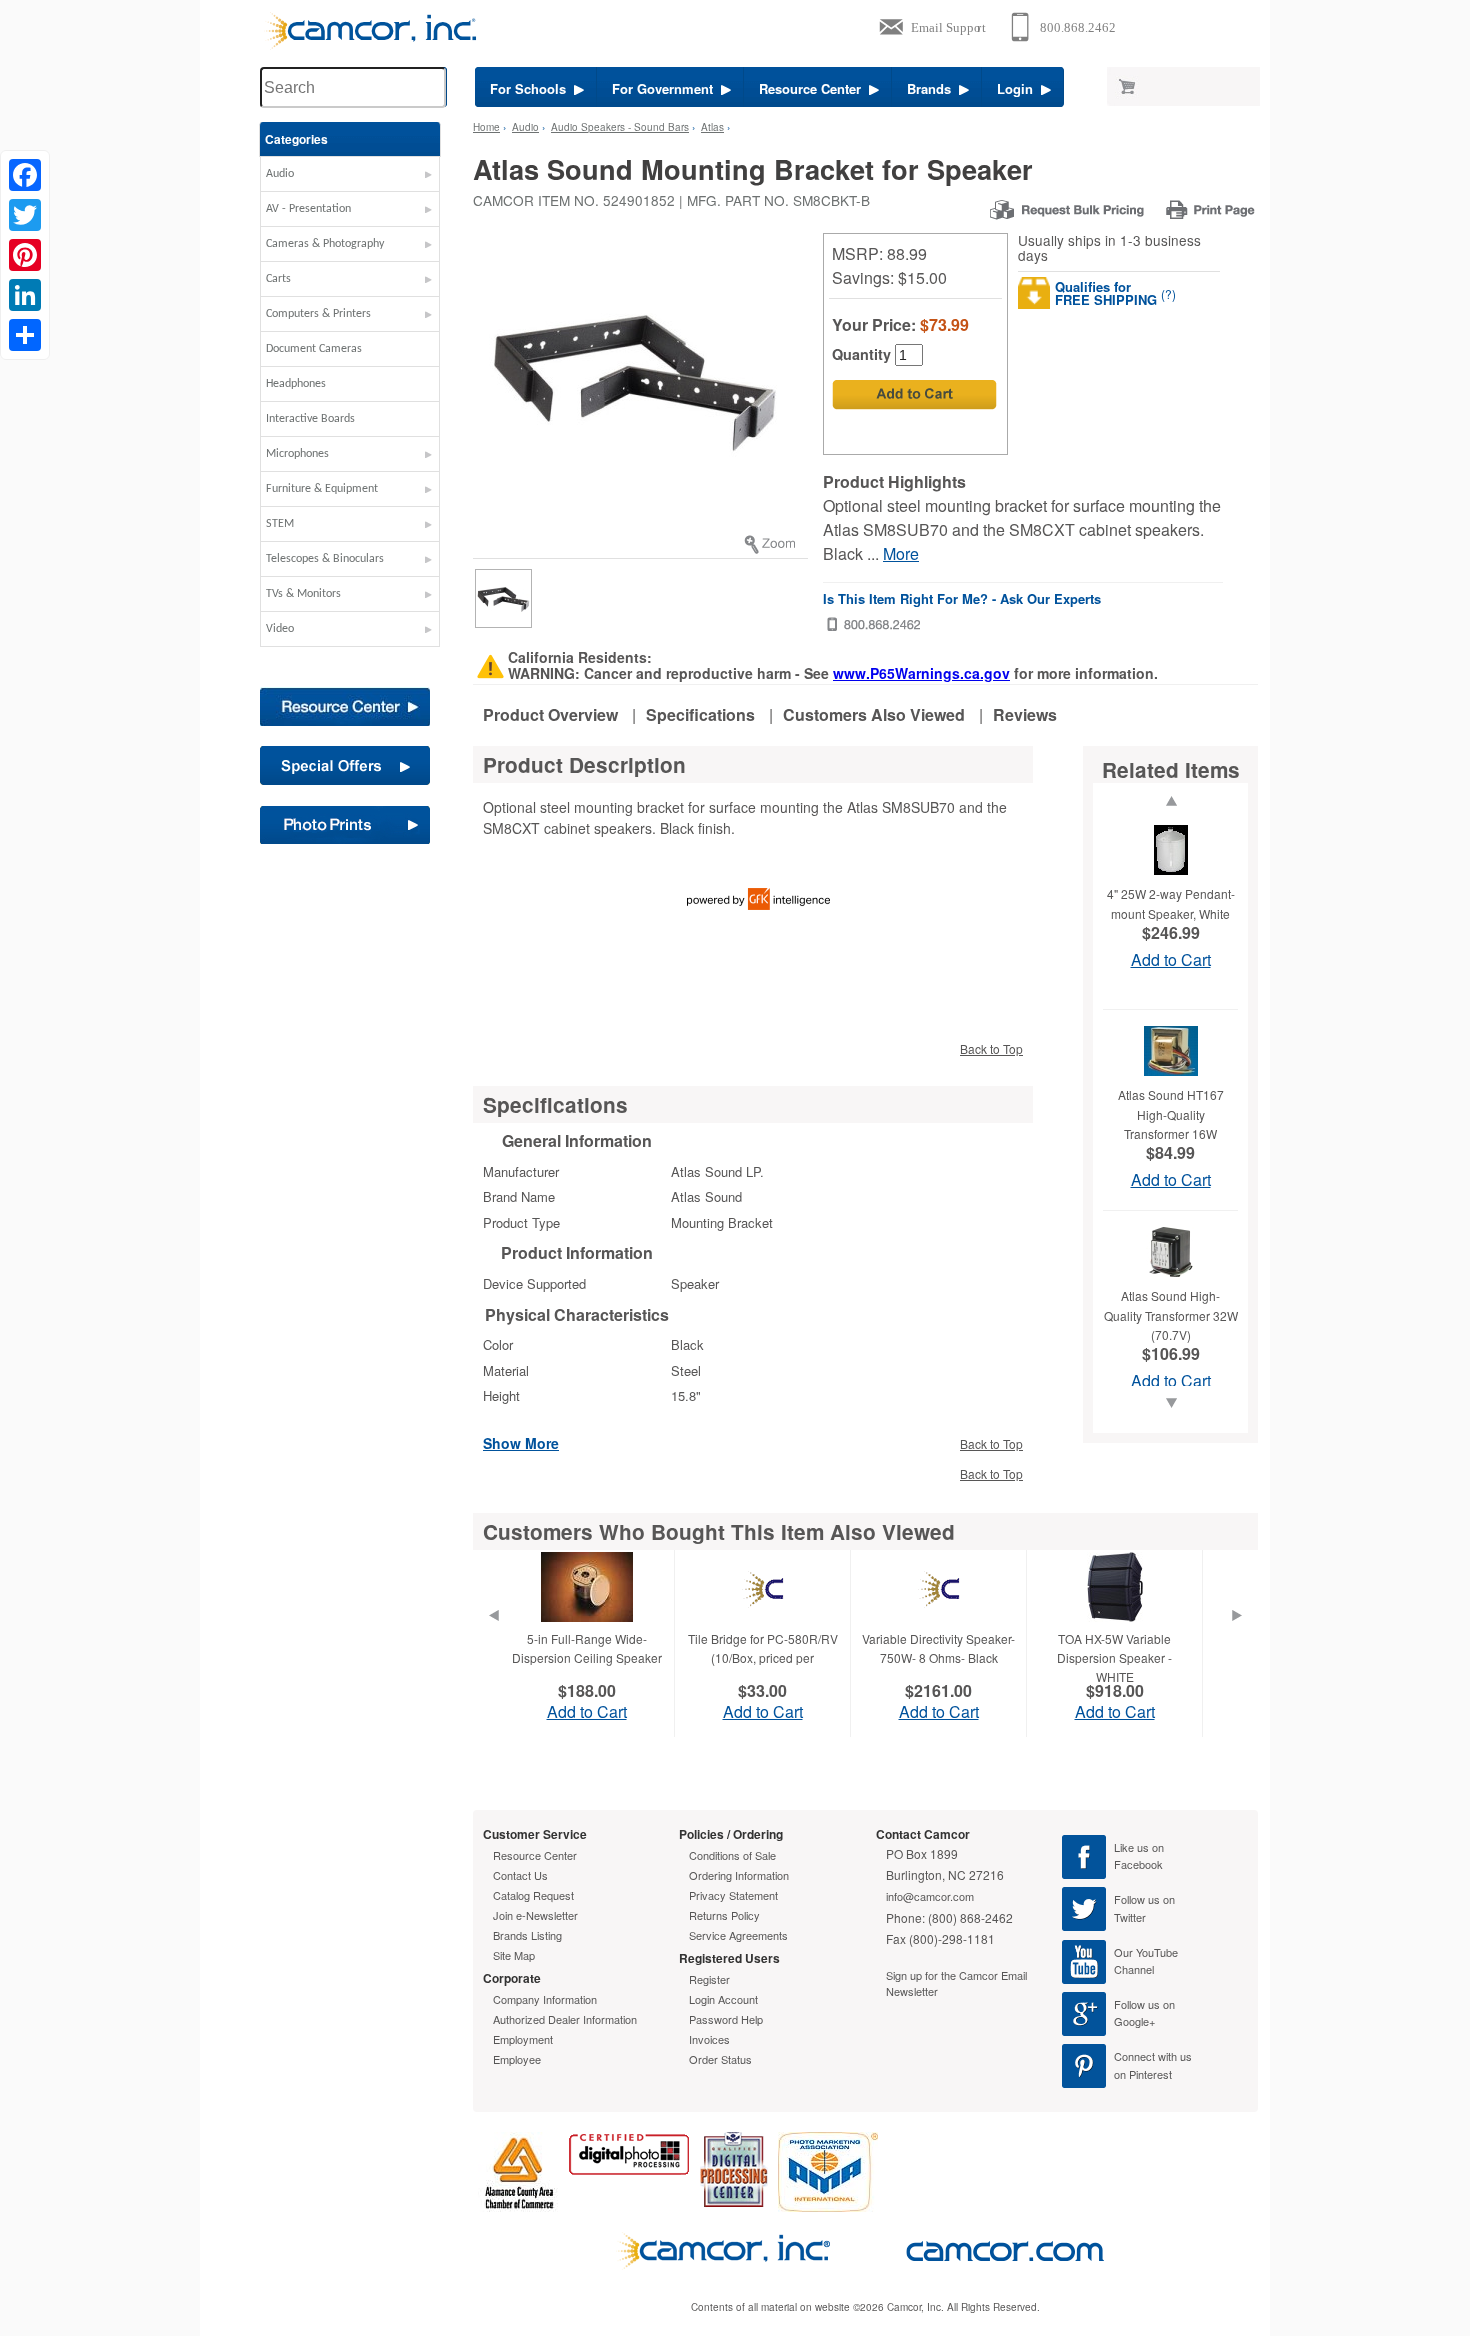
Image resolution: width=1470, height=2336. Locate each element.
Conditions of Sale (732, 1855)
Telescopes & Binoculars (325, 559)
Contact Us (520, 1875)
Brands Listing (527, 1935)
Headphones (296, 384)
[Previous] (493, 1640)
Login (1019, 88)
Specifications (700, 714)
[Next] (1237, 1640)
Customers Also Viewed (874, 714)
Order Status (720, 2059)
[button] (350, 179)
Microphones (297, 454)
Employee (517, 2059)
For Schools (532, 88)
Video (280, 629)
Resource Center (814, 88)
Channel (1134, 1969)
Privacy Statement (733, 1895)
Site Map (514, 1955)
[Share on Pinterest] (25, 255)
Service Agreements (738, 1935)
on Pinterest (1143, 2074)
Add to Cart (1171, 959)
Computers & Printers (318, 314)
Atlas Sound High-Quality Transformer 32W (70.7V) (1171, 1314)
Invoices (709, 2039)
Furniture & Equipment (322, 489)
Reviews (1025, 714)
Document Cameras (314, 349)
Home (486, 127)
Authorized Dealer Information (565, 2019)
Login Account (723, 1999)
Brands (933, 88)
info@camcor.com (930, 1896)
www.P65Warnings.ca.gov (921, 673)
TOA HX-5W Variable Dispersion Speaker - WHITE (1114, 1657)
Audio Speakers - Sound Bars (620, 127)
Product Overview (550, 714)
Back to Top (991, 1048)
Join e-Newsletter (535, 1915)
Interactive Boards (310, 419)
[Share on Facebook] (25, 175)
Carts (278, 279)
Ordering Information (739, 1875)
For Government (666, 88)
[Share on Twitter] (25, 215)
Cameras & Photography (325, 244)
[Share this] (25, 335)
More (901, 553)
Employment (523, 2039)
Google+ (1134, 2021)
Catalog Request (533, 1895)
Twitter (1130, 1917)
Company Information (545, 1999)
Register (709, 1979)
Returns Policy (724, 1915)
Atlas (712, 127)
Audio (280, 174)
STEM (280, 524)
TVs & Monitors (303, 594)
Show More (521, 1442)
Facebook (1138, 1864)
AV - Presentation (308, 209)
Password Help (726, 2019)
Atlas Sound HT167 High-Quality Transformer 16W (1171, 1113)
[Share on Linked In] (25, 295)
